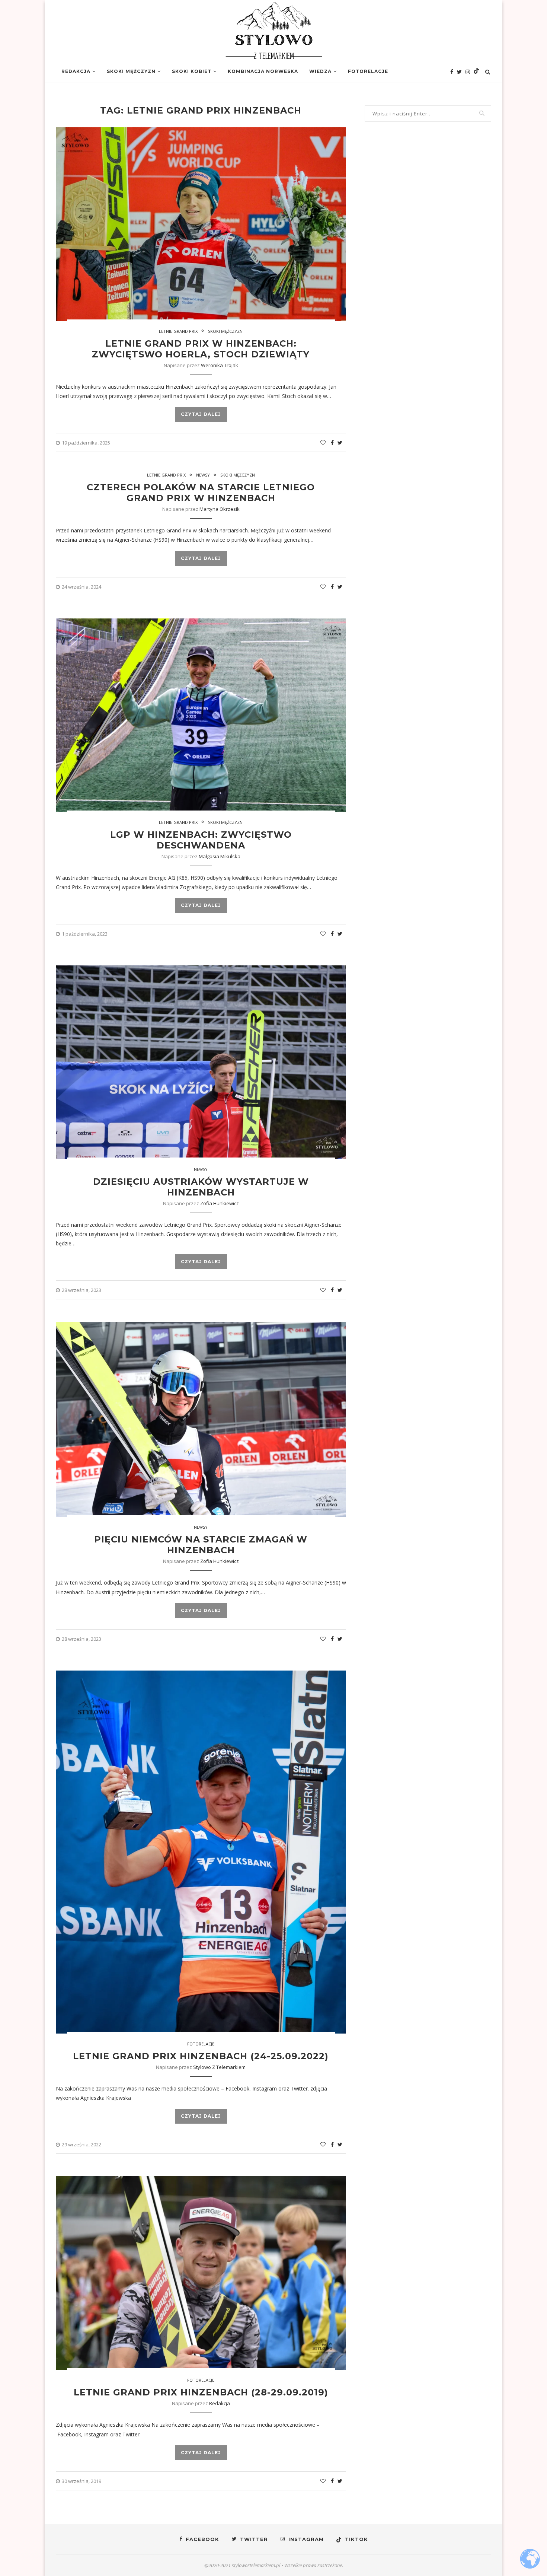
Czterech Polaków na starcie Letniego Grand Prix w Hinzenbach (201, 493)
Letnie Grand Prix (178, 331)
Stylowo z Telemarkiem (219, 2067)
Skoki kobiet (192, 71)
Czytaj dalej (201, 414)
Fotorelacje (368, 71)
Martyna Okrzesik (220, 509)
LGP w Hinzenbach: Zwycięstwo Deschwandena (201, 840)
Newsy (203, 475)
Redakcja (76, 71)
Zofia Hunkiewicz (220, 1203)
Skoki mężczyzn (131, 71)
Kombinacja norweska (263, 71)
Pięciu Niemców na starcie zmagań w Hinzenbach (201, 1545)
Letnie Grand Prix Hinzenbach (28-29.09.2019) (201, 2392)
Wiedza (320, 71)
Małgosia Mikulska (220, 856)
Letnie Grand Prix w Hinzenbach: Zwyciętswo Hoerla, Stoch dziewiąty (201, 349)
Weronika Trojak (220, 365)
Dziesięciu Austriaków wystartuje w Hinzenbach (201, 1187)
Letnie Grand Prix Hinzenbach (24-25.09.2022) (201, 2056)
